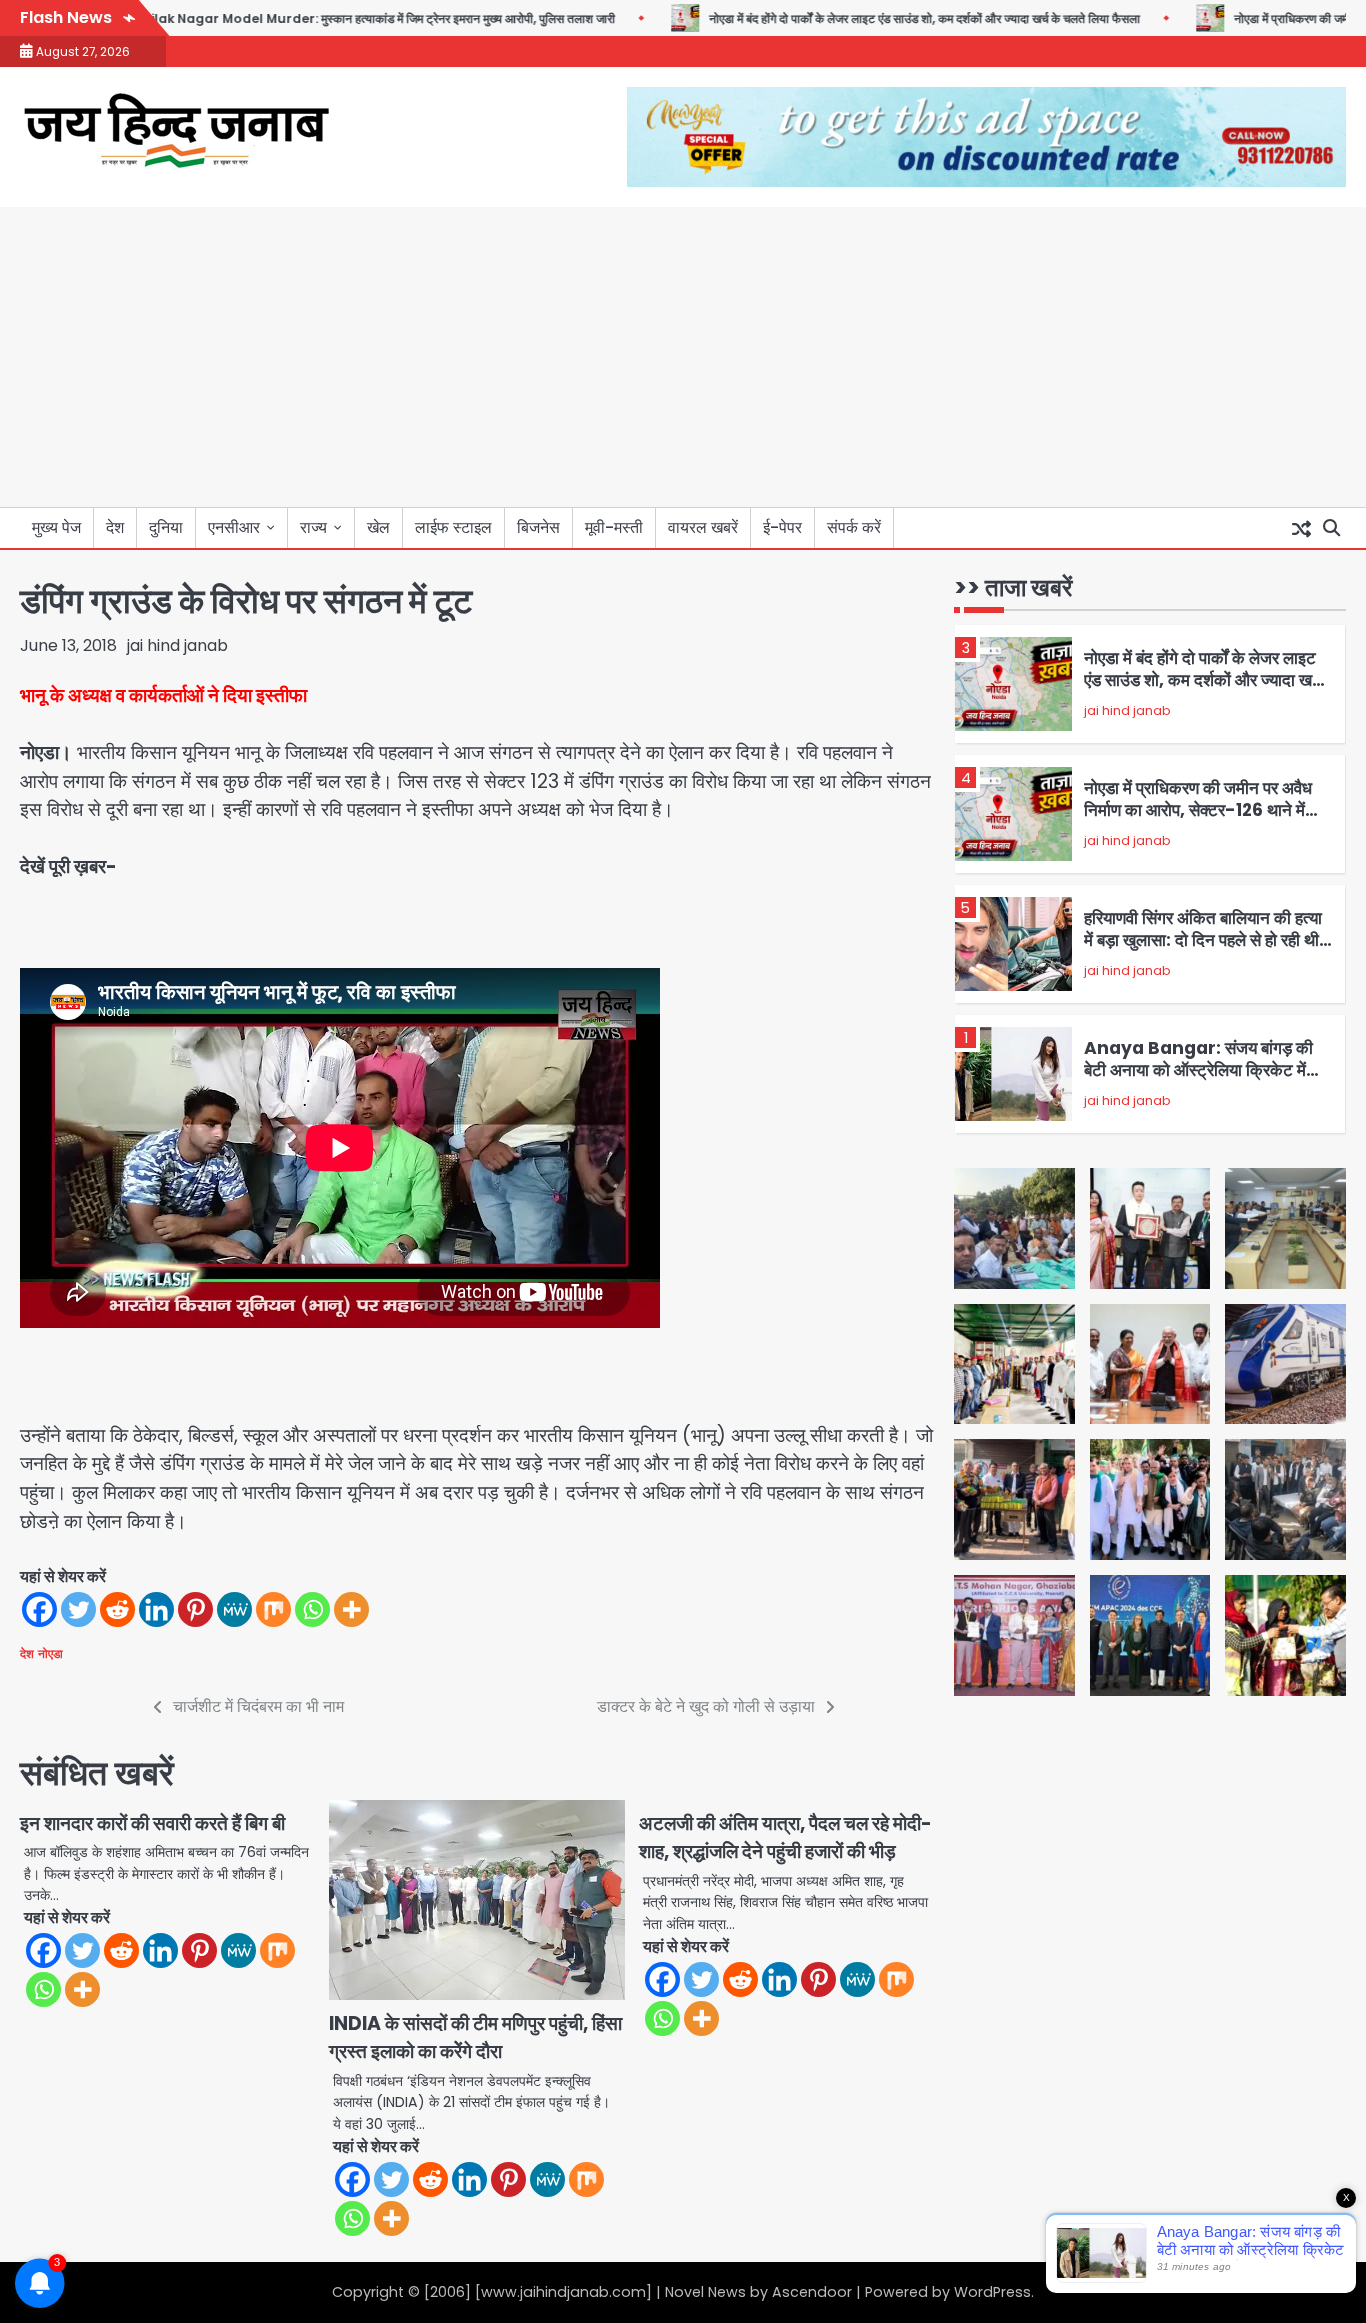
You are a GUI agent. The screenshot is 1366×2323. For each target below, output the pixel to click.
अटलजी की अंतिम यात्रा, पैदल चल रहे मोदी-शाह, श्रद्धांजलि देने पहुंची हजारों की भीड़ (785, 1838)
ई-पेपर (782, 527)
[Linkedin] (156, 1609)
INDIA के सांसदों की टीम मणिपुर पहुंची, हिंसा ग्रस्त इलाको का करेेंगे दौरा (475, 2038)
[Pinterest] (195, 1609)
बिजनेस (538, 527)
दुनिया (166, 527)
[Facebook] (39, 1609)
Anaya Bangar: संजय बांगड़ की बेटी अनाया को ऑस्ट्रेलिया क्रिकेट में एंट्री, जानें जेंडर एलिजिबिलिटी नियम (1198, 947)
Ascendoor (812, 2292)
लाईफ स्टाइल (453, 527)
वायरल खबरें (703, 527)
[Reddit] (117, 1609)
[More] (351, 1609)
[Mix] (273, 1609)
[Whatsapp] (312, 1609)
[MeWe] (234, 1609)
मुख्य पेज (56, 527)
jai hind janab (177, 645)
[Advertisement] (683, 357)
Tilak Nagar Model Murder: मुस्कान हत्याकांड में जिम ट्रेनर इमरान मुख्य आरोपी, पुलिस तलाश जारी (326, 18)
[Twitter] (78, 1609)
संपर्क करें (854, 527)
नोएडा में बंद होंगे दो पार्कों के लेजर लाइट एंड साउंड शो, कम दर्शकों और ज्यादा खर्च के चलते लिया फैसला (871, 18)
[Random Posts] (1301, 528)
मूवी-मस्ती (614, 527)
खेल (378, 527)
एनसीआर (234, 527)
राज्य (313, 527)
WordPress (992, 2292)
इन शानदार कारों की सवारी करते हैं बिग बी (152, 1823)
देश (115, 527)
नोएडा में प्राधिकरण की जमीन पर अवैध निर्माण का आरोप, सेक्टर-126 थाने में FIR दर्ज (1198, 687)
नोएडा (50, 1654)
